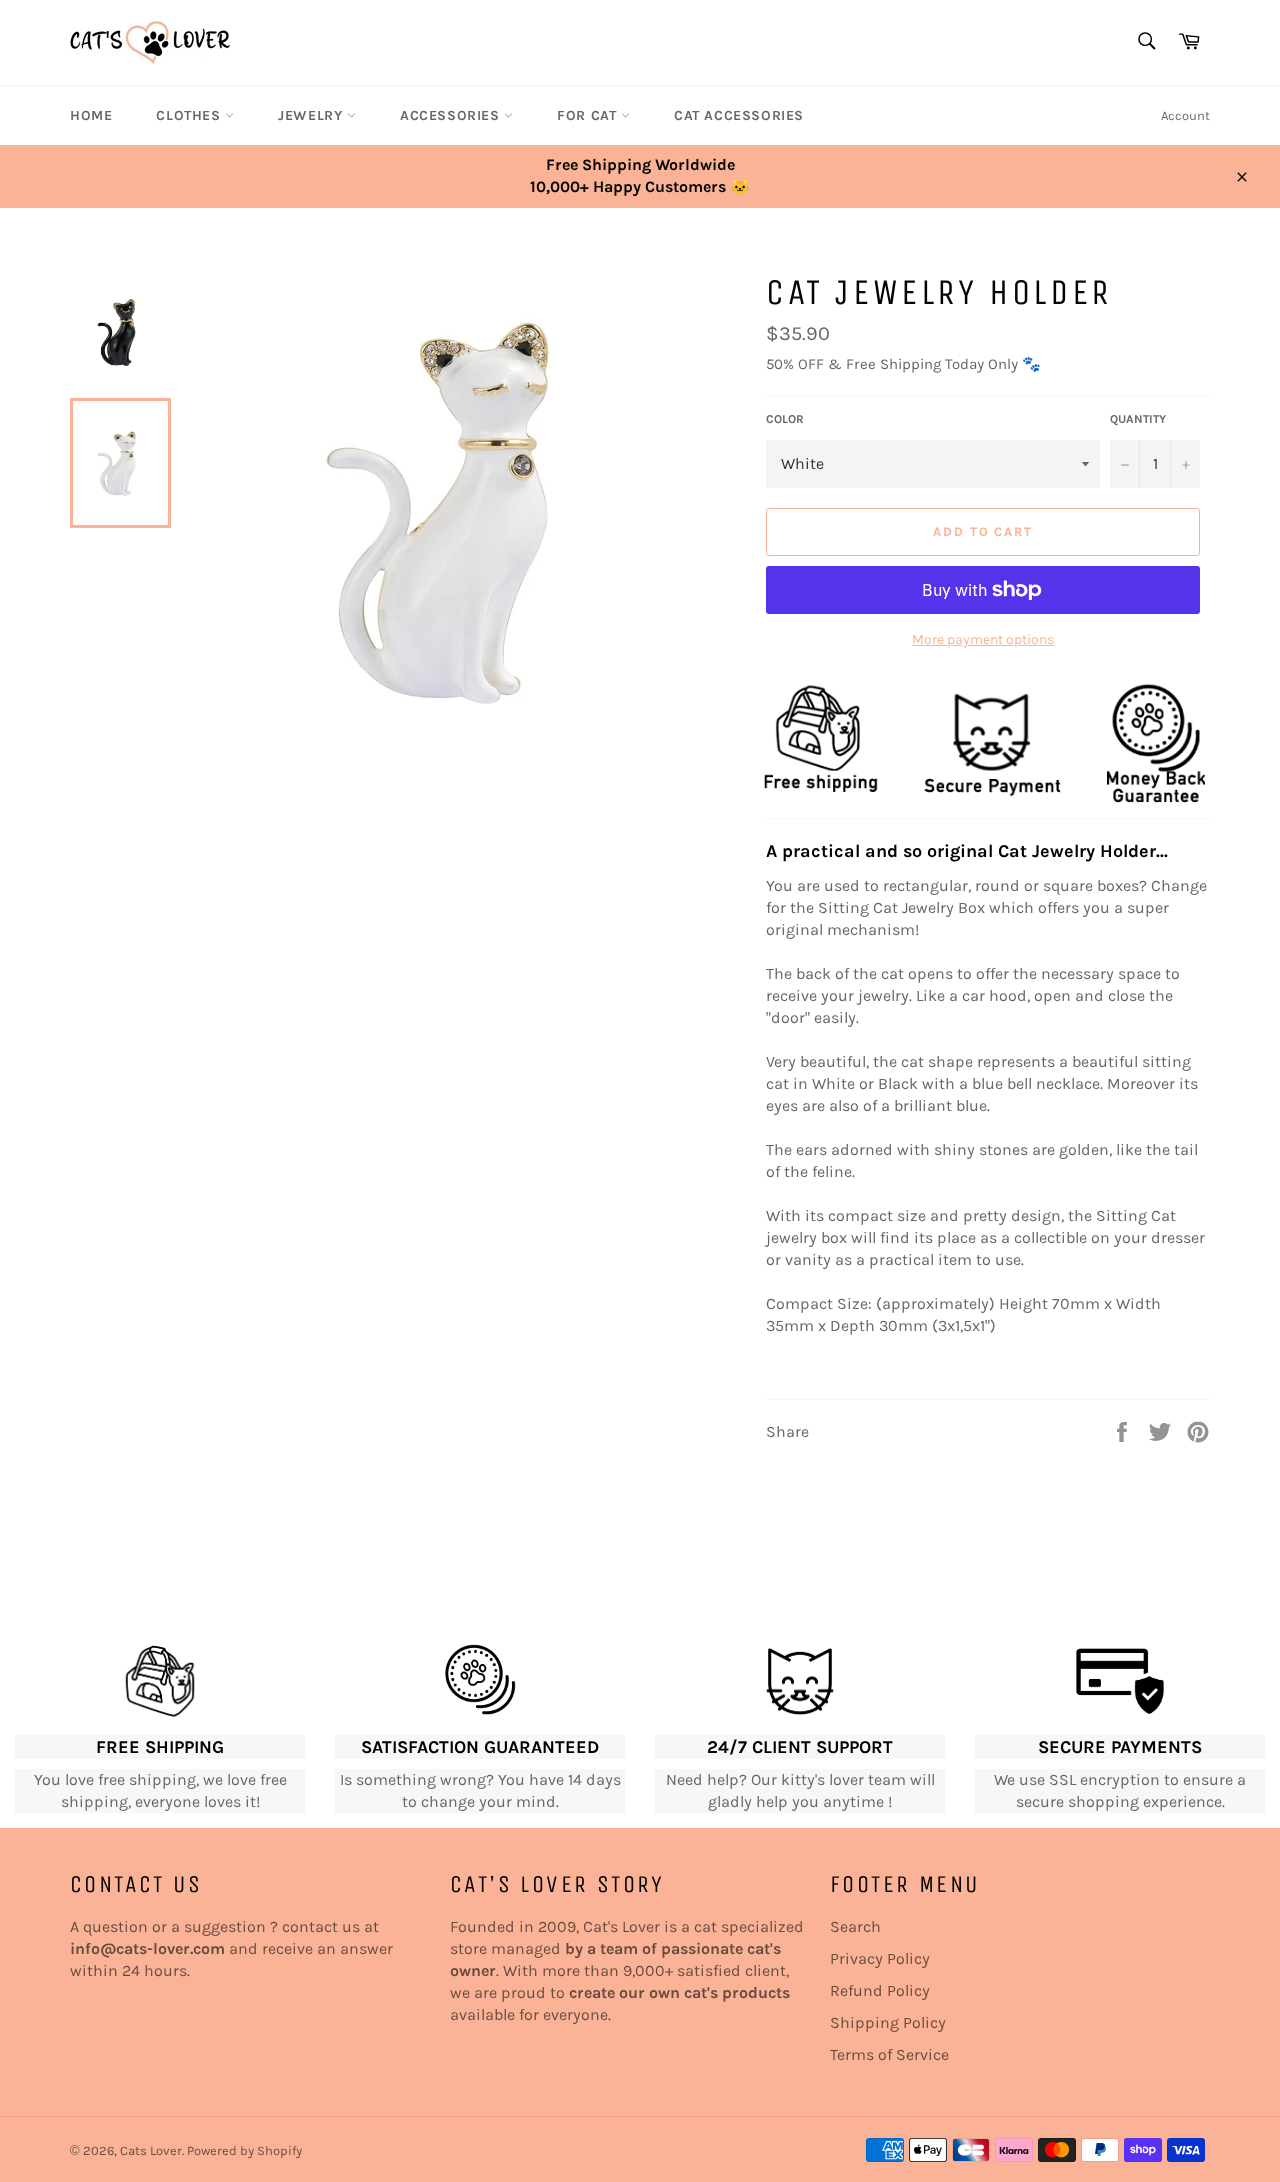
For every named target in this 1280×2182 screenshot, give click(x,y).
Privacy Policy (880, 1958)
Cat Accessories (739, 115)
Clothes (190, 115)
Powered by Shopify (244, 2150)
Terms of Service (889, 2054)
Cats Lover (151, 2150)
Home (91, 115)
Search (855, 1926)
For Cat (589, 115)
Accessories (452, 115)
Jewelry (312, 115)
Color (785, 419)
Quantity (1138, 419)
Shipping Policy (888, 2022)
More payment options (983, 639)
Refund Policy (880, 1990)
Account (1185, 115)
